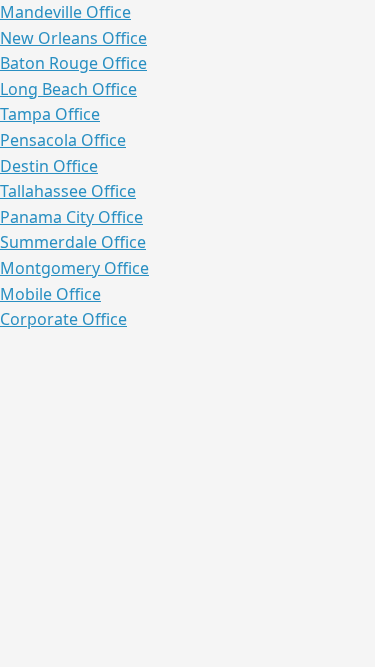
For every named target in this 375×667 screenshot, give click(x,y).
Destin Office (49, 166)
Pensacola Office (63, 140)
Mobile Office (50, 294)
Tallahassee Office (68, 191)
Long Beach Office (68, 89)
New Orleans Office (73, 38)
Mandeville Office (65, 12)
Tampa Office (50, 114)
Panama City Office (71, 217)
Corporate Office (63, 319)
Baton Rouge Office (73, 63)
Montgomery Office (74, 268)
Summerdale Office (73, 242)
